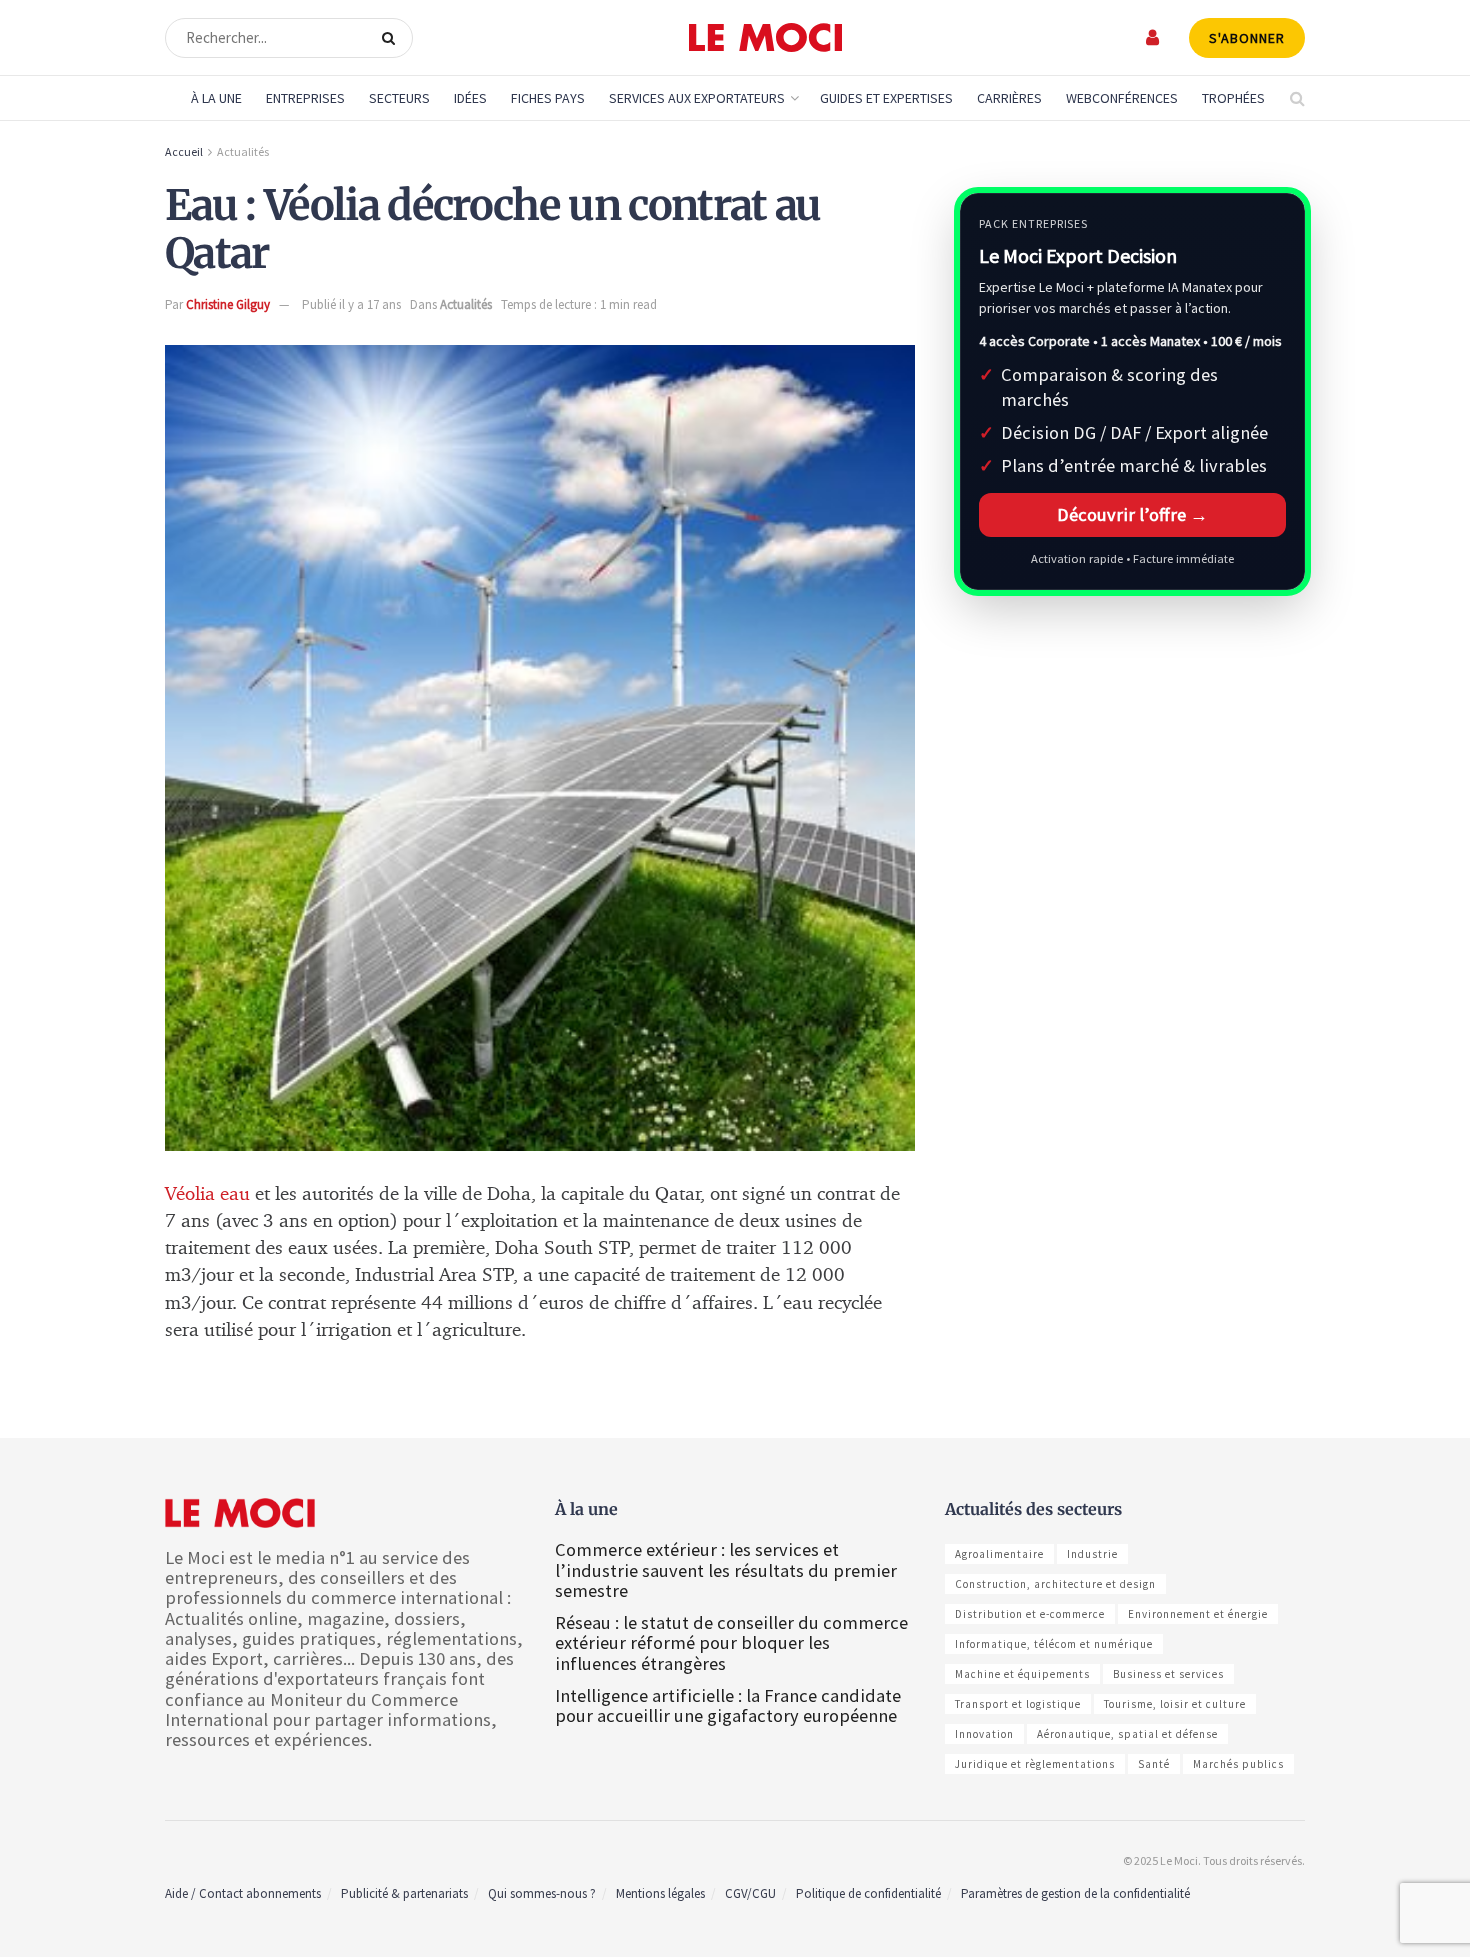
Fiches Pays (548, 98)
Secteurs (399, 98)
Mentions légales (660, 1893)
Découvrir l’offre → (1132, 514)
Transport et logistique (1018, 1704)
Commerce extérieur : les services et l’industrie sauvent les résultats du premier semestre (726, 1569)
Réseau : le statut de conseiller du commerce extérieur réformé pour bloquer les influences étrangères (731, 1642)
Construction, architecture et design (1055, 1584)
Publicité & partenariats (404, 1893)
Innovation (984, 1734)
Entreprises (305, 98)
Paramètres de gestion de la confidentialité (1075, 1893)
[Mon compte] (1153, 37)
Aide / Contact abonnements (243, 1893)
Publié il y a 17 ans (351, 304)
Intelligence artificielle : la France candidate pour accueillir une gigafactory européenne (728, 1705)
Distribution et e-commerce (1030, 1614)
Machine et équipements (1022, 1674)
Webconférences (1122, 98)
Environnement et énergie (1198, 1614)
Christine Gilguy (228, 304)
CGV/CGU (750, 1893)
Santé (1154, 1764)
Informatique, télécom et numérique (1054, 1644)
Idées (470, 98)
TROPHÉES (1233, 98)
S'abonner (1247, 38)
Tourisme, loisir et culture (1175, 1704)
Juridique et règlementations (1035, 1764)
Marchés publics (1238, 1764)
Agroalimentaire (999, 1554)
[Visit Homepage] (765, 38)
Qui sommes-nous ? (542, 1893)
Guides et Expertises (886, 98)
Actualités (243, 151)
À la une (216, 98)
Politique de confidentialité (868, 1893)
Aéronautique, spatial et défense (1127, 1734)
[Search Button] (392, 38)
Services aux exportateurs (697, 98)
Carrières (1009, 98)
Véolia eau (207, 1194)
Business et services (1168, 1674)
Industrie (1092, 1554)
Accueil (184, 151)
